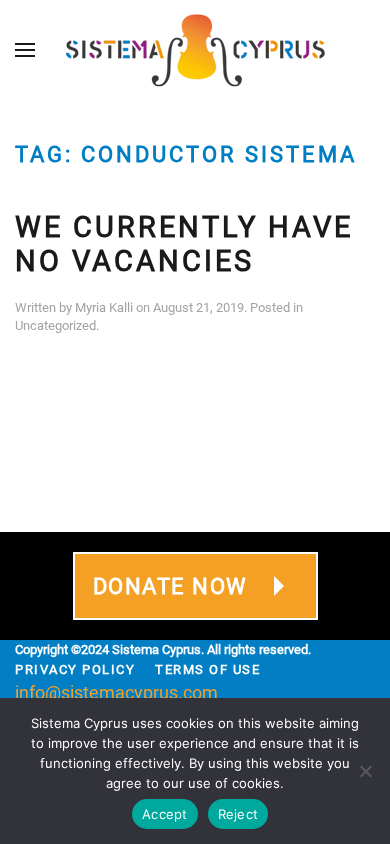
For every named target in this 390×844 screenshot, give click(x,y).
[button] (25, 50)
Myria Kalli (104, 307)
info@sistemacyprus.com (116, 692)
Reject (238, 814)
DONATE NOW (170, 586)
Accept (165, 814)
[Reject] (365, 771)
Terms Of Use (207, 669)
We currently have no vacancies (184, 244)
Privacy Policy (75, 669)
